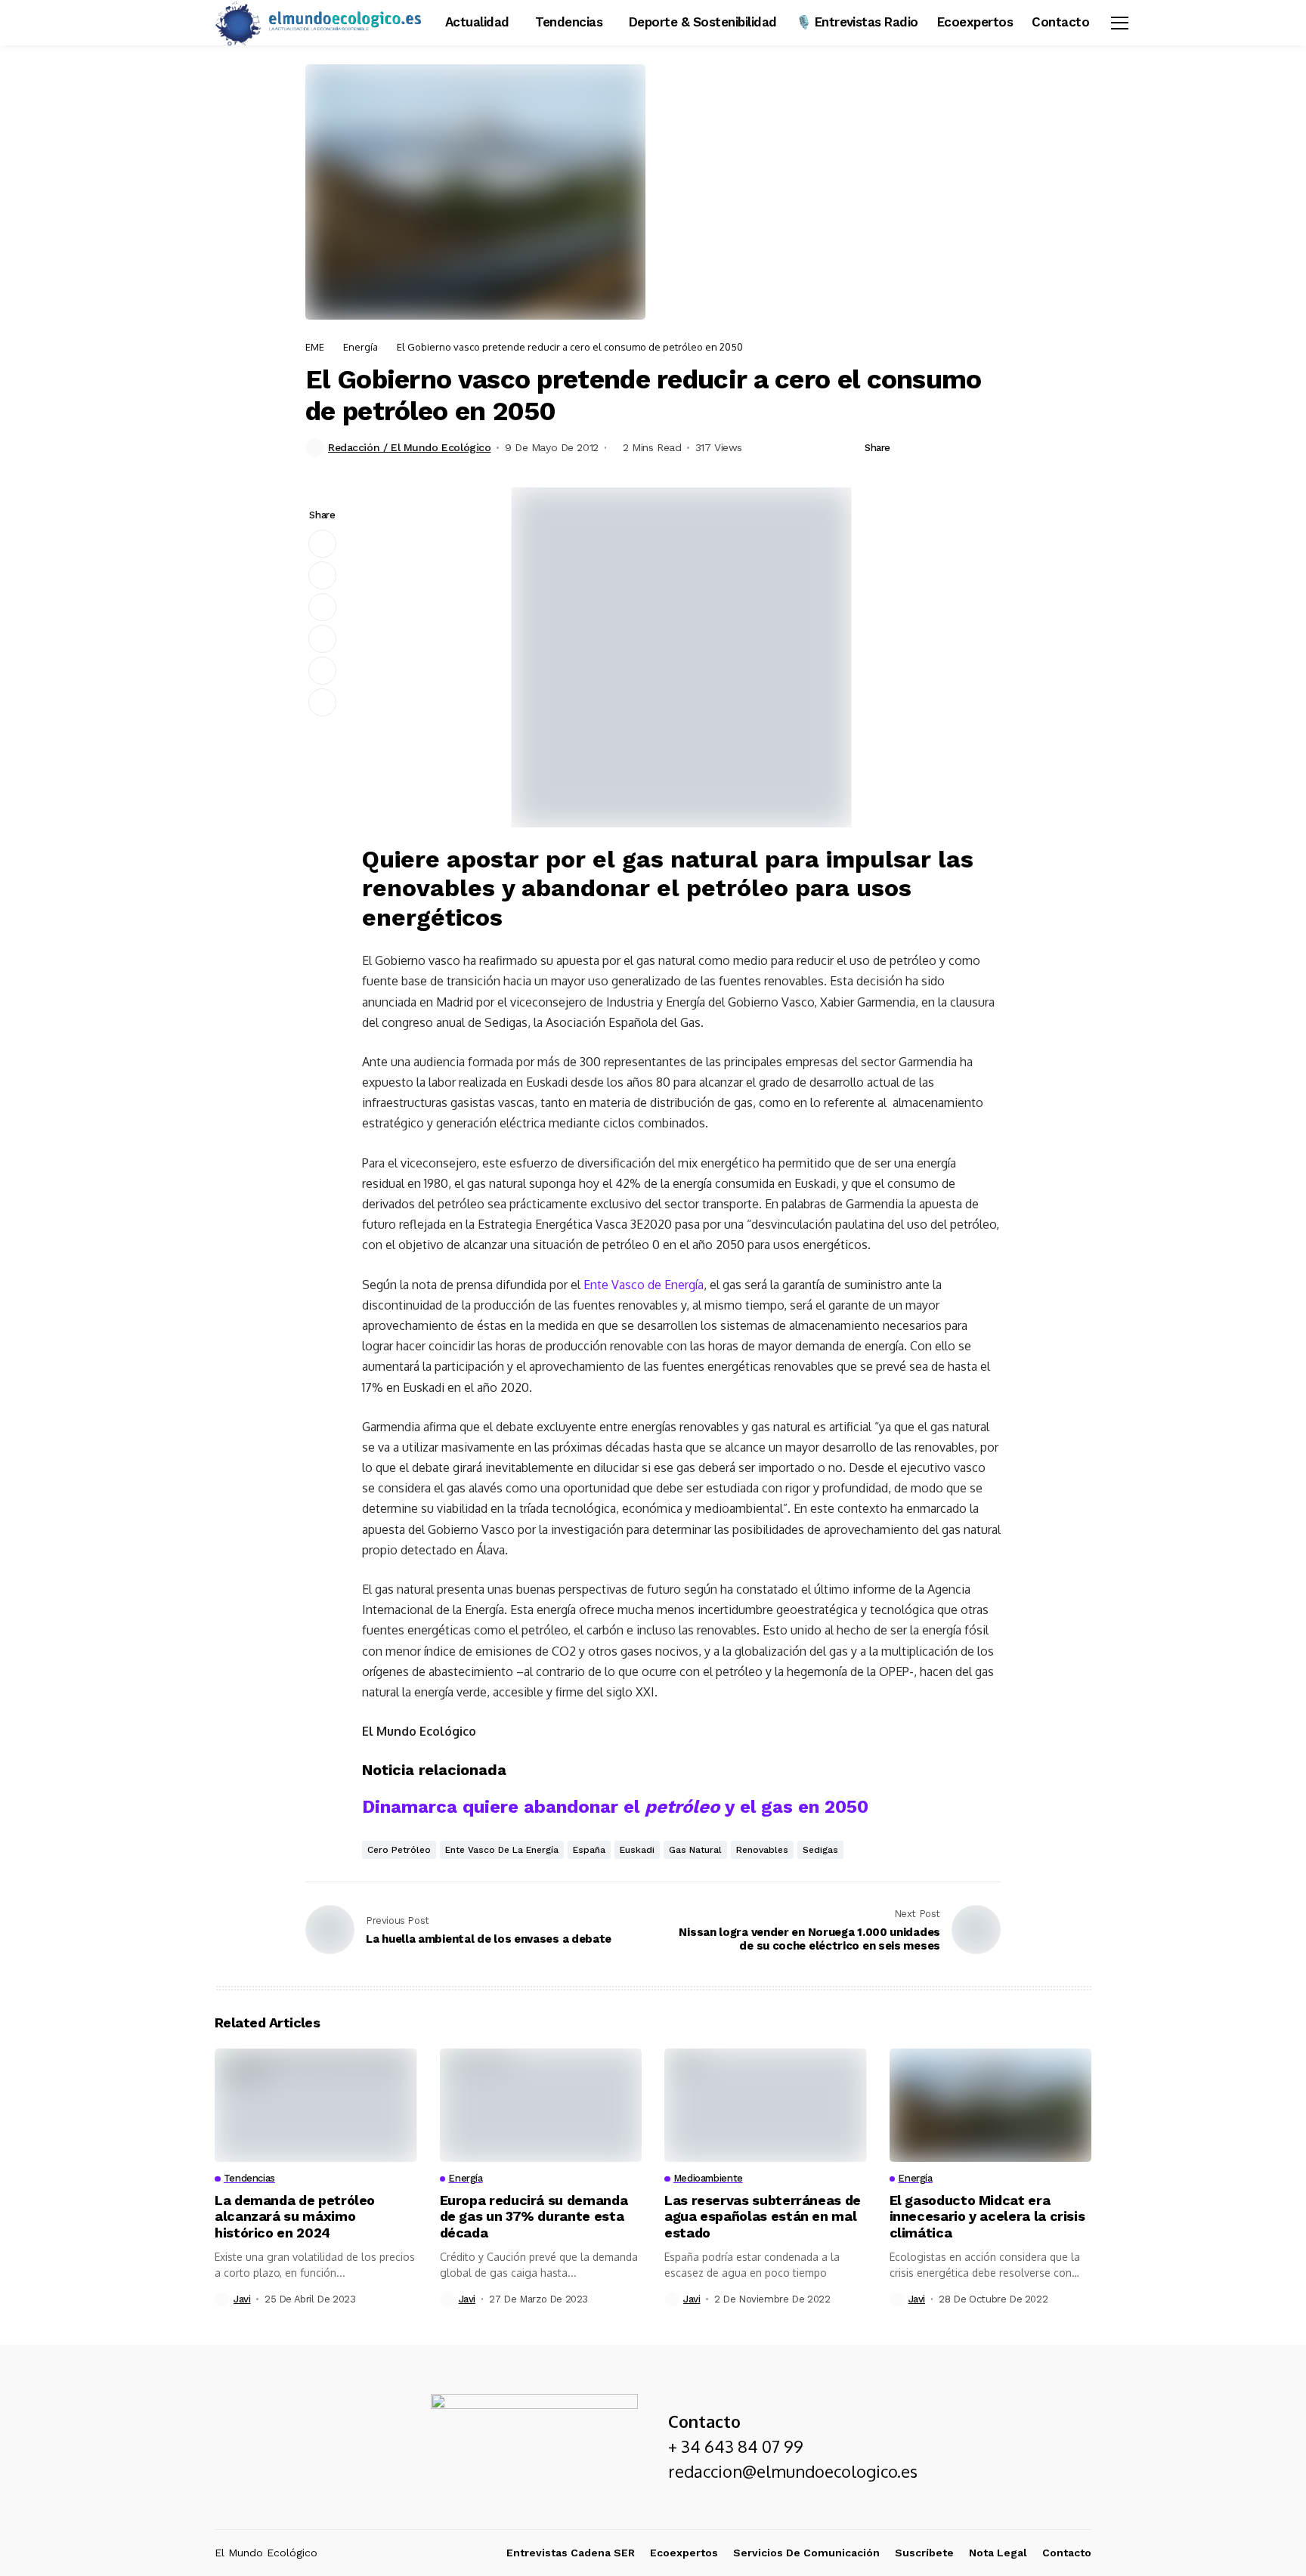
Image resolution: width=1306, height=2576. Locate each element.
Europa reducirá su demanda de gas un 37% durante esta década (534, 2216)
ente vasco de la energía (502, 1850)
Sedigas (820, 1850)
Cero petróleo (399, 1850)
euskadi (637, 1850)
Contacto (1067, 2553)
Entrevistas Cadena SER (571, 2553)
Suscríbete (924, 2553)
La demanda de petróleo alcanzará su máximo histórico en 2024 (295, 2216)
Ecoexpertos (684, 2553)
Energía (361, 347)
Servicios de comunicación (806, 2553)
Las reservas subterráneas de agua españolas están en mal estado (763, 2216)
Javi (242, 2299)
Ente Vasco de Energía (644, 1285)
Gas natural (695, 1850)
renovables (762, 1850)
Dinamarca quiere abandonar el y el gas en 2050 (615, 1807)
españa (589, 1850)
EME (315, 347)
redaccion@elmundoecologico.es (793, 2471)
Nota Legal (998, 2553)
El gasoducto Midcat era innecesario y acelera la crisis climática (987, 2216)
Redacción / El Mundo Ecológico (409, 447)
